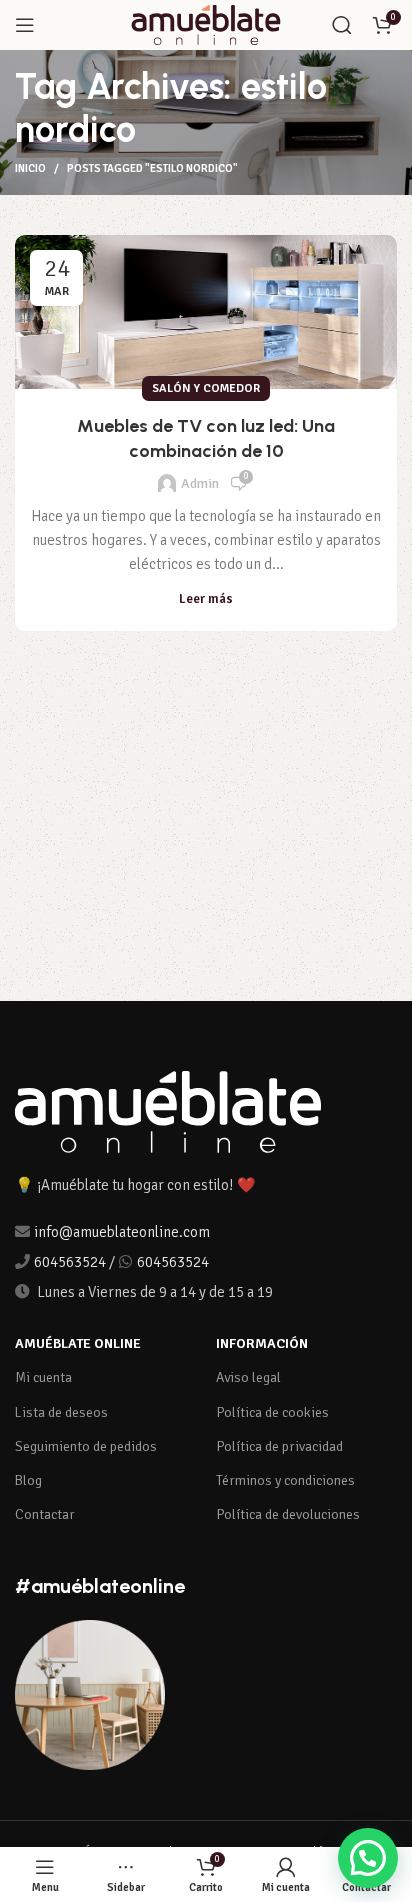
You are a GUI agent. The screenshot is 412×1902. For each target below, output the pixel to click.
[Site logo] (206, 24)
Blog (28, 1480)
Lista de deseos (61, 1412)
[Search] (342, 25)
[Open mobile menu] (25, 25)
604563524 (70, 1262)
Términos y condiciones (285, 1480)
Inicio (30, 168)
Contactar (45, 1514)
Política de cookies (272, 1412)
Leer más (206, 599)
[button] (368, 1858)
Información (262, 1343)
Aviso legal (248, 1377)
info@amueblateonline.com (122, 1232)
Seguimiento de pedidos (86, 1446)
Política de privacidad (279, 1446)
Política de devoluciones (288, 1514)
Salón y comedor (206, 388)
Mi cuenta (43, 1377)
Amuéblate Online (78, 1343)
